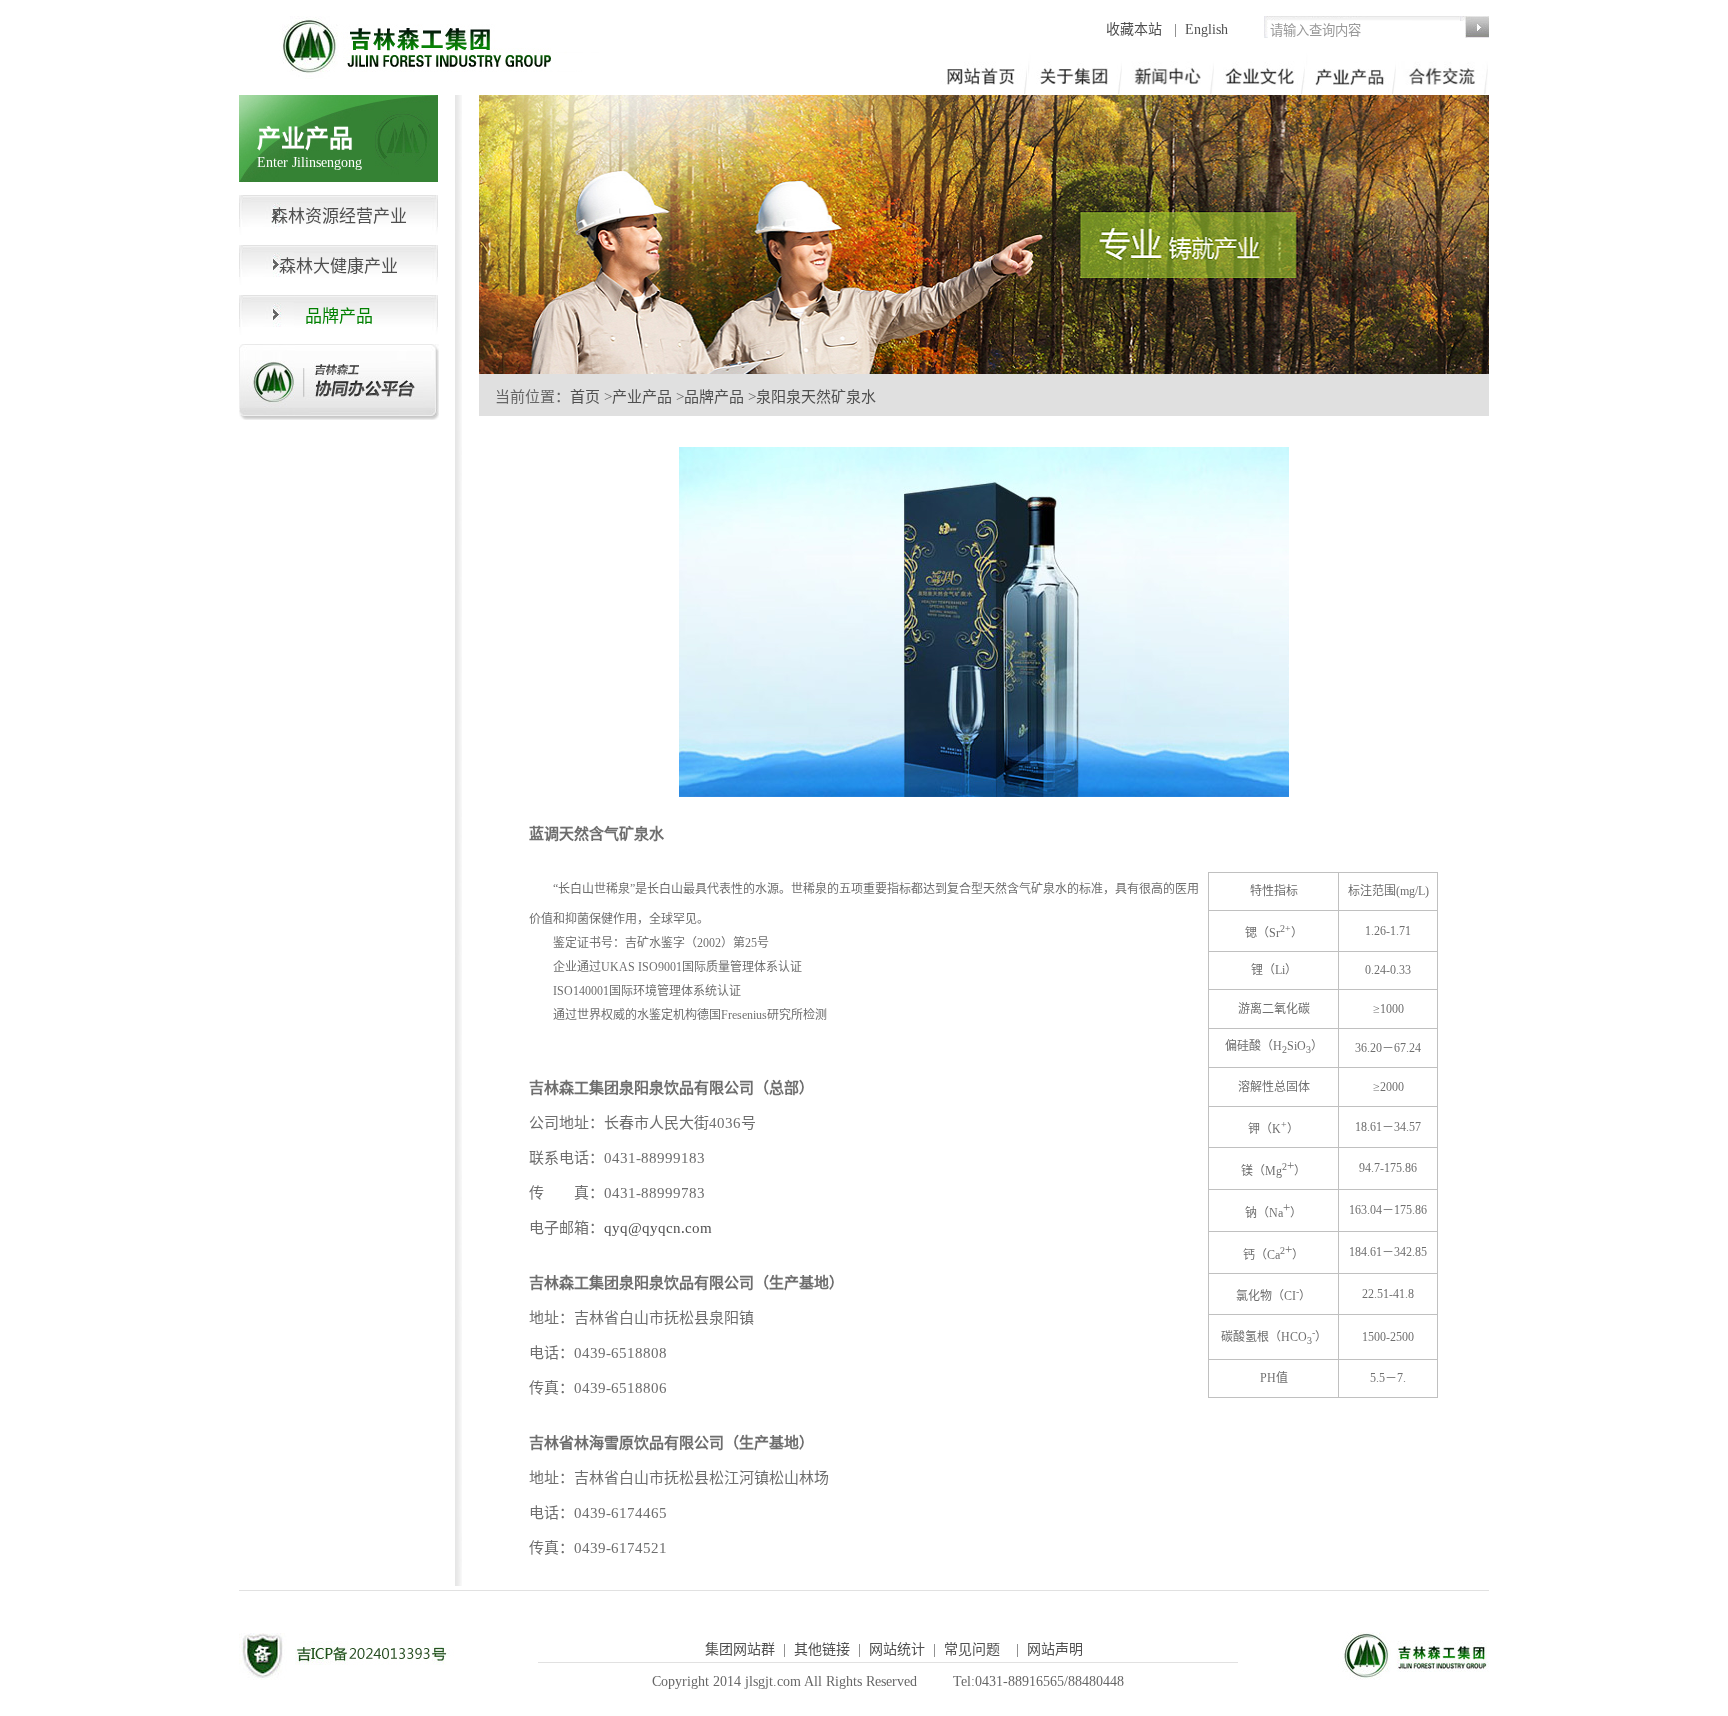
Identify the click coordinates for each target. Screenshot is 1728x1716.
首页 (585, 397)
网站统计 (897, 1649)
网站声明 (1055, 1649)
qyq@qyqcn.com (658, 1228)
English (1206, 29)
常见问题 (972, 1649)
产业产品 (642, 397)
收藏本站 (1136, 29)
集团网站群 (740, 1649)
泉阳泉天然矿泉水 (816, 397)
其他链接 (822, 1649)
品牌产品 (714, 397)
